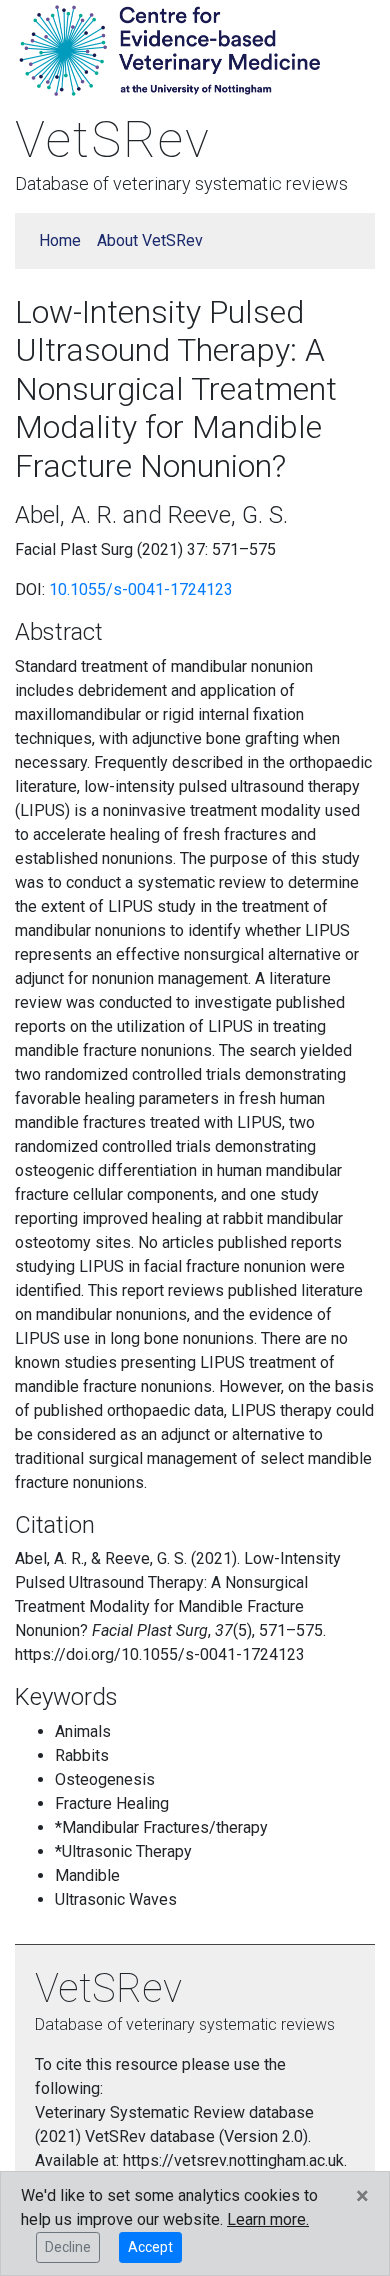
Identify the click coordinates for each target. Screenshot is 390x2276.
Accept (150, 2247)
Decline (68, 2247)
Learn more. (268, 2219)
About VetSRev (150, 240)
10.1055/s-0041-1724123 (141, 589)
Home (60, 240)
